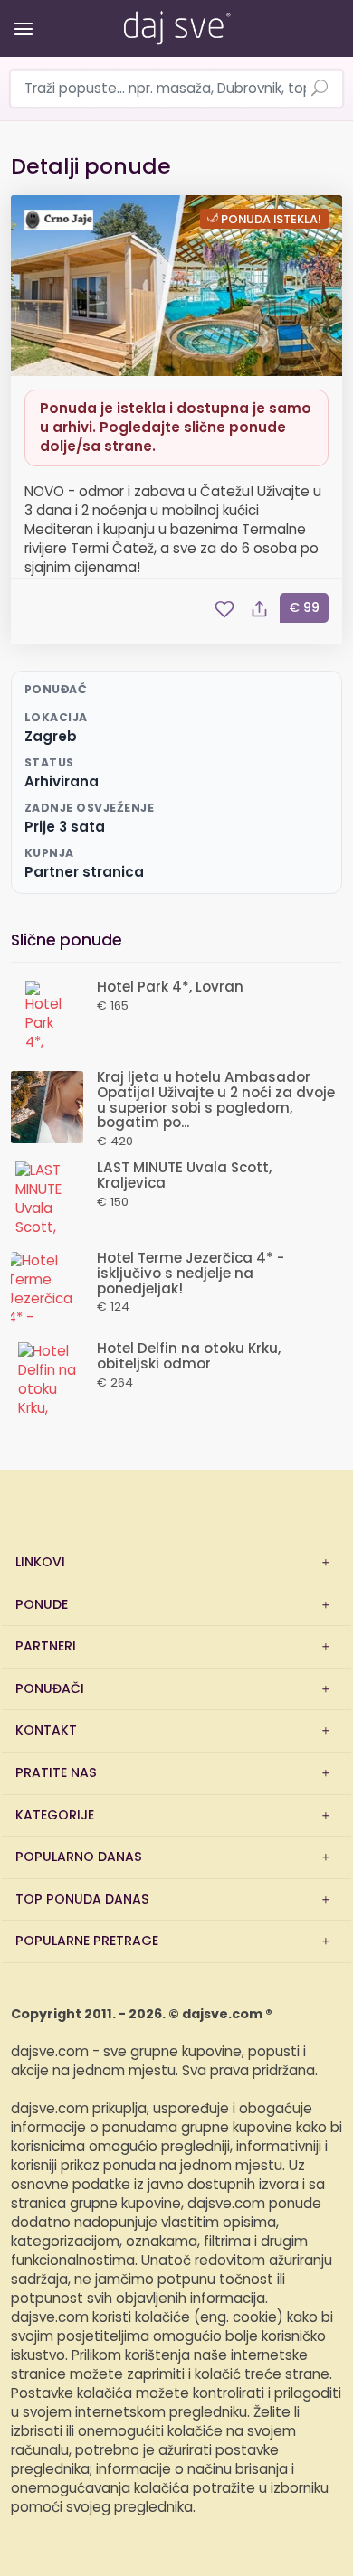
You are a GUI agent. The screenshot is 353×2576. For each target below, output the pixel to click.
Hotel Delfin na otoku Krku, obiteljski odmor (189, 1357)
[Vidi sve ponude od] (62, 220)
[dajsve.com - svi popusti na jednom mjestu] (176, 24)
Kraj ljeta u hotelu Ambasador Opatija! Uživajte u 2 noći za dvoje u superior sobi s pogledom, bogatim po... (216, 1100)
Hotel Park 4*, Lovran (170, 987)
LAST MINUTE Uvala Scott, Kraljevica (184, 1176)
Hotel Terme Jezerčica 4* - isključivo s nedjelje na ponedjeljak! (191, 1274)
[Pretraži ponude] (320, 89)
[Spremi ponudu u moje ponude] (224, 609)
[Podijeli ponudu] (259, 609)
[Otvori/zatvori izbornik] (20, 16)
